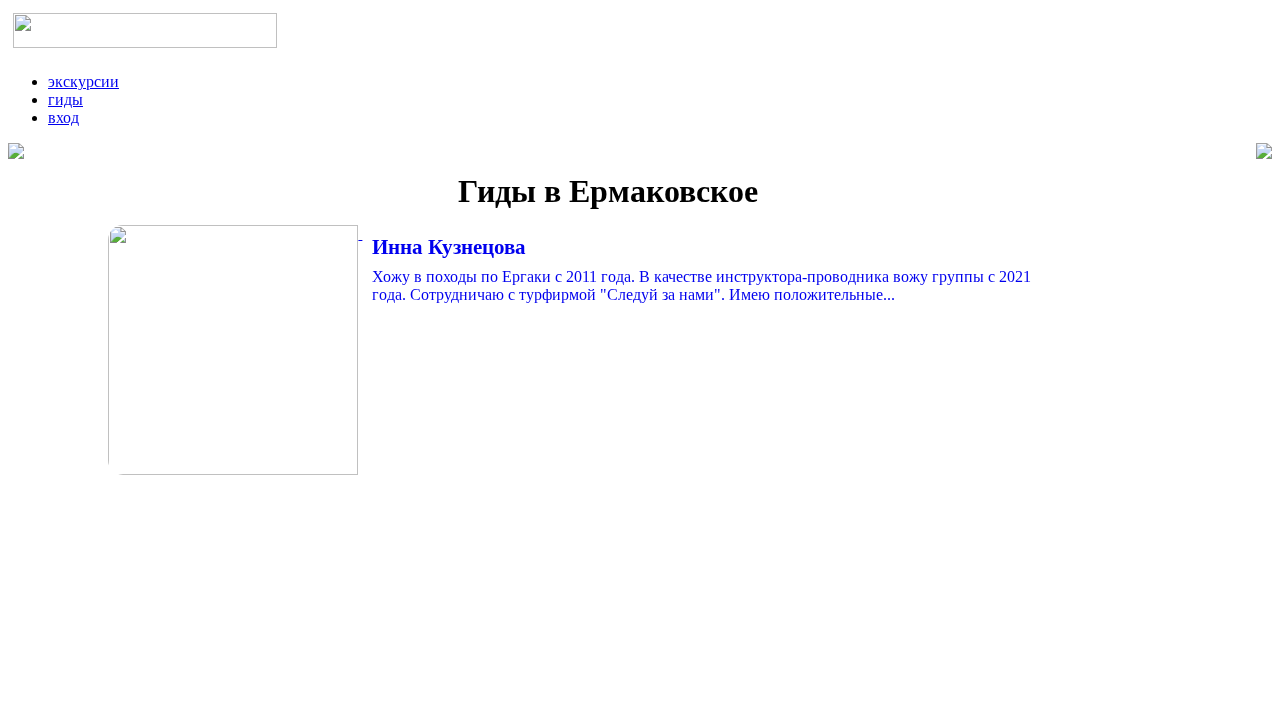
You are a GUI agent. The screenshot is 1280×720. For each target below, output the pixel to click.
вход (63, 117)
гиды (65, 99)
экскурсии (83, 81)
